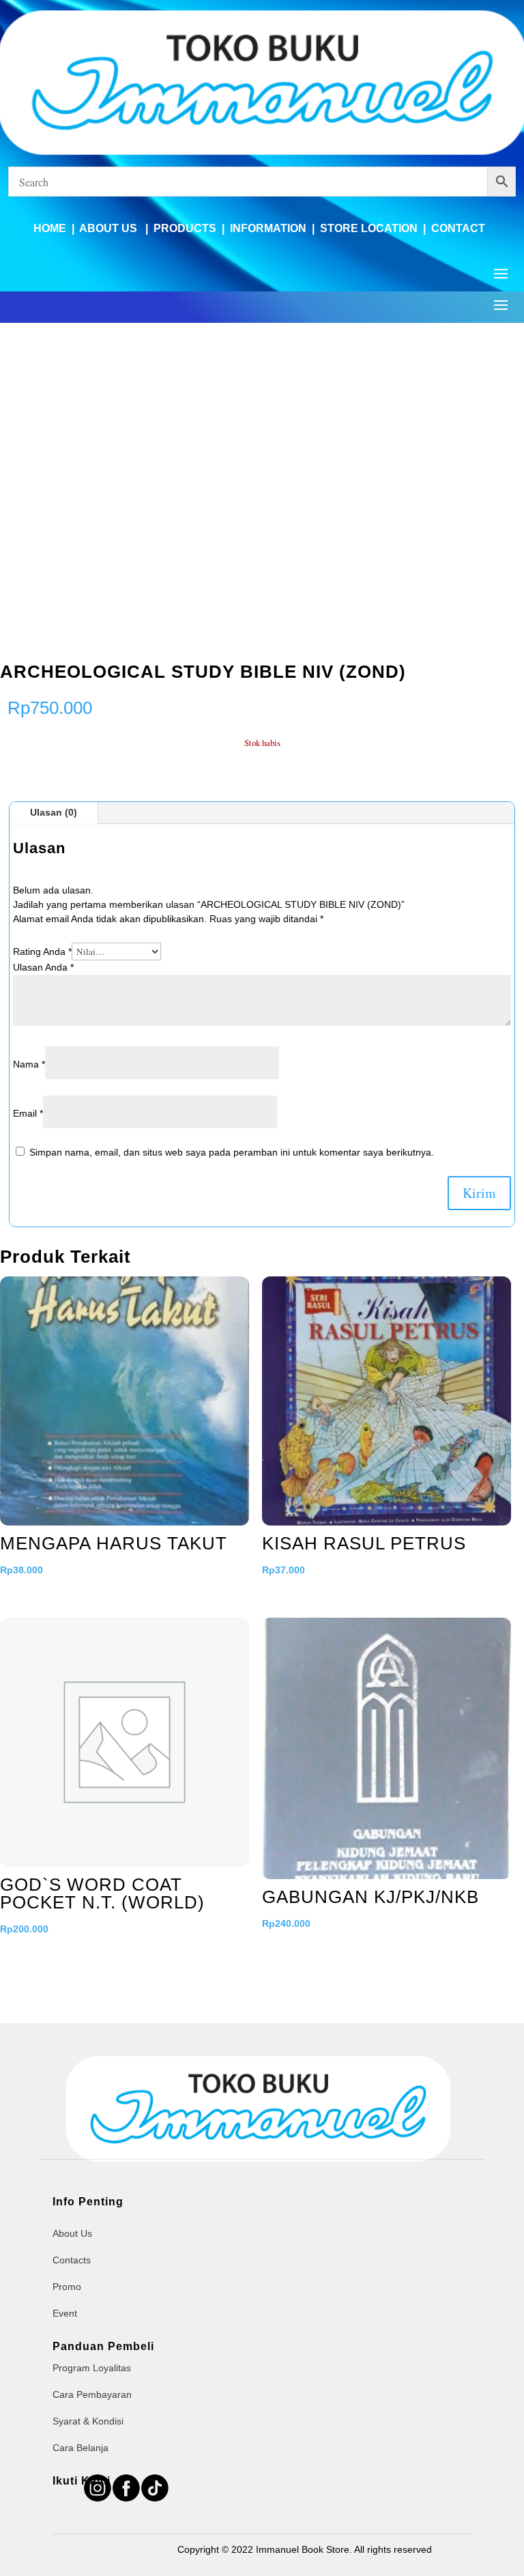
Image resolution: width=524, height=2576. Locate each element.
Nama (29, 1064)
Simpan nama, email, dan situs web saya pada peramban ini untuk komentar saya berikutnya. (232, 1152)
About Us (110, 228)
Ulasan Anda (43, 967)
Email (28, 1113)
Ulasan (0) (54, 812)
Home (50, 228)
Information (268, 228)
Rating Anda (42, 951)
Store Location (369, 228)
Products (185, 228)
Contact (458, 228)
